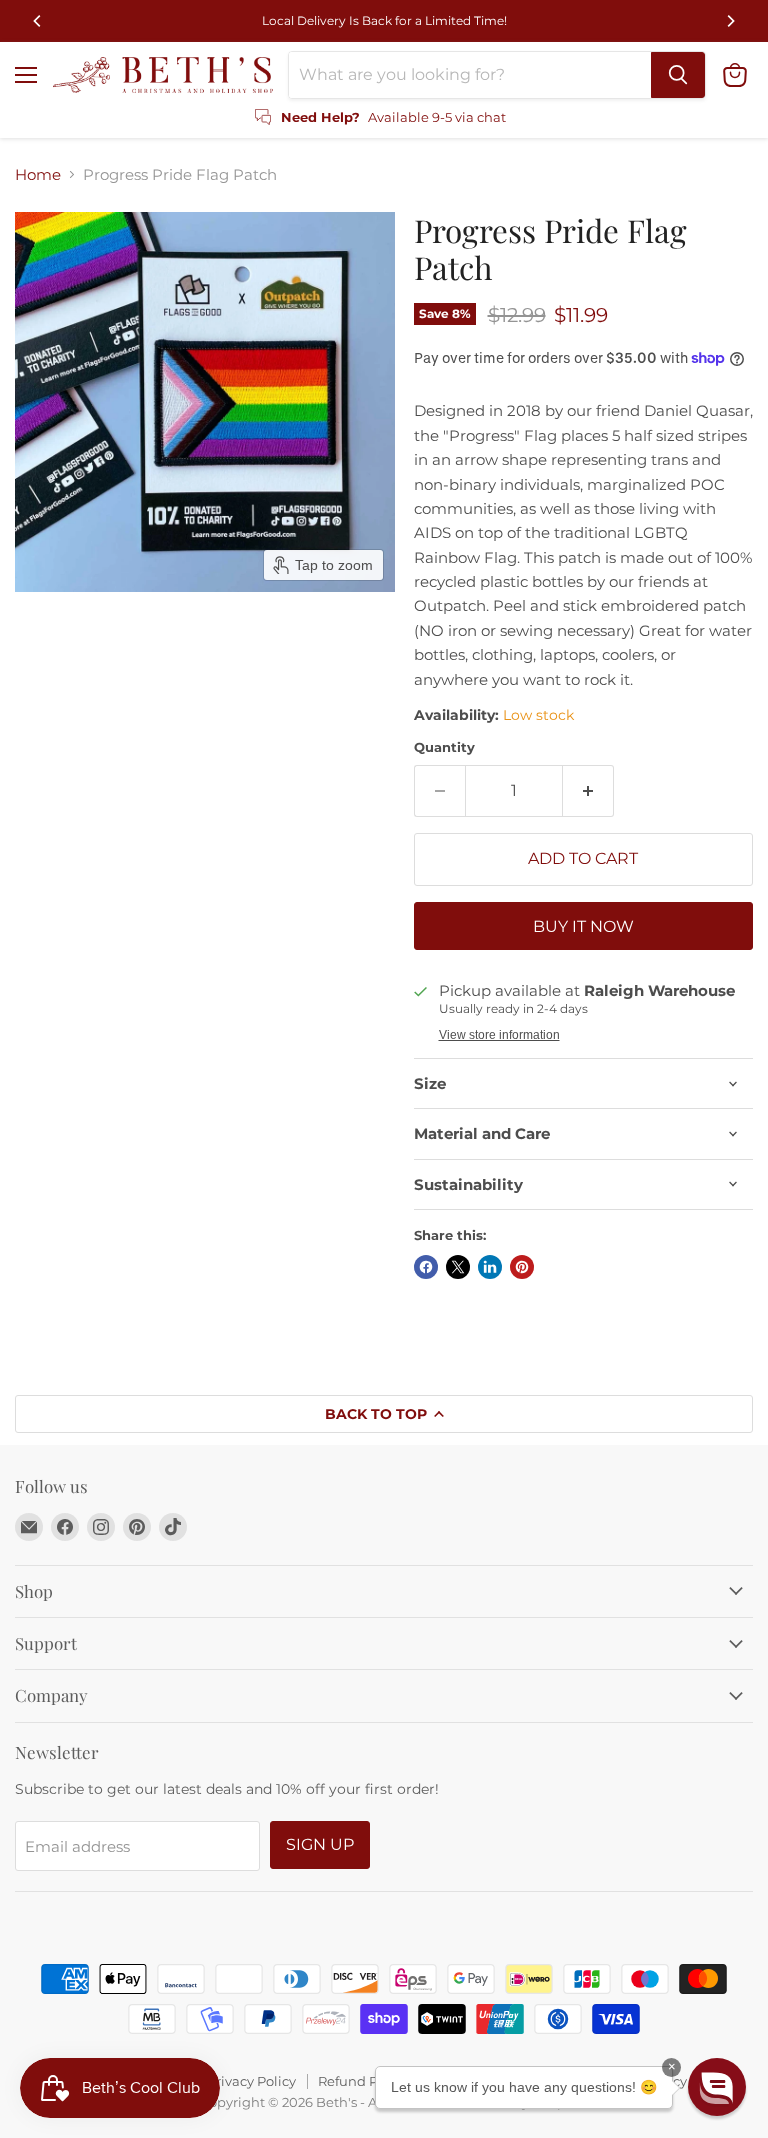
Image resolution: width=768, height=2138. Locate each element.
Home (38, 174)
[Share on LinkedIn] (490, 1267)
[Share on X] (458, 1267)
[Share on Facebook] (426, 1267)
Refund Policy (363, 2081)
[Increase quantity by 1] (588, 791)
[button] (717, 2087)
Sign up (320, 1844)
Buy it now (583, 926)
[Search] (678, 75)
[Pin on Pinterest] (522, 1267)
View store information (499, 1035)
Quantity (444, 747)
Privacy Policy (251, 2081)
